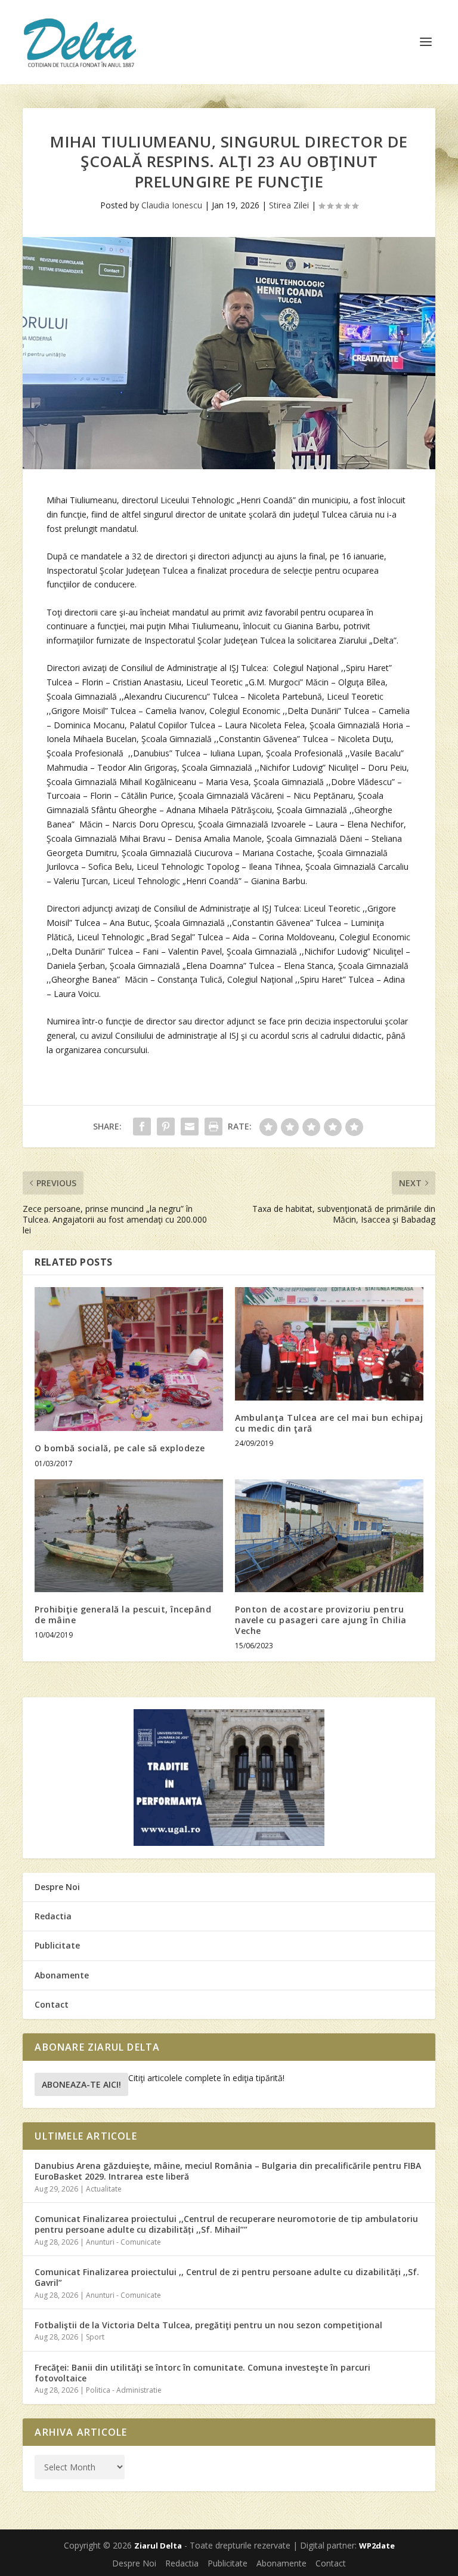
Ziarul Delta (158, 2546)
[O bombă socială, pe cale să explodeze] (129, 1359)
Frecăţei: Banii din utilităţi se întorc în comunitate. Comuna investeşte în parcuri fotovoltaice (202, 2373)
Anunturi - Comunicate (123, 2242)
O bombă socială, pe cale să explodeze (120, 1448)
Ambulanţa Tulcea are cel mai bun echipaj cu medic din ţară (329, 1423)
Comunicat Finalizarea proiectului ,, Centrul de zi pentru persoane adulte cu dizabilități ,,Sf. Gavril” (227, 2277)
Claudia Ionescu (172, 205)
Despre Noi (57, 1887)
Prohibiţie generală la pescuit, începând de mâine (123, 1615)
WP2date (377, 2546)
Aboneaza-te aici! (81, 2084)
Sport (95, 2337)
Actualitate (104, 2189)
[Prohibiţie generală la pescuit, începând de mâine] (129, 1536)
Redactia (53, 1916)
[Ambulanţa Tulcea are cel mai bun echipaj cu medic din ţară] (329, 1344)
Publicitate (57, 1945)
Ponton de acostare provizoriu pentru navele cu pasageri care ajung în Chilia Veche (321, 1620)
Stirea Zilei (289, 205)
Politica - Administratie (124, 2390)
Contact (52, 2004)
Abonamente (62, 1975)
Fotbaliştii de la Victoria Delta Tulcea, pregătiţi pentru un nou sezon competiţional (208, 2325)
